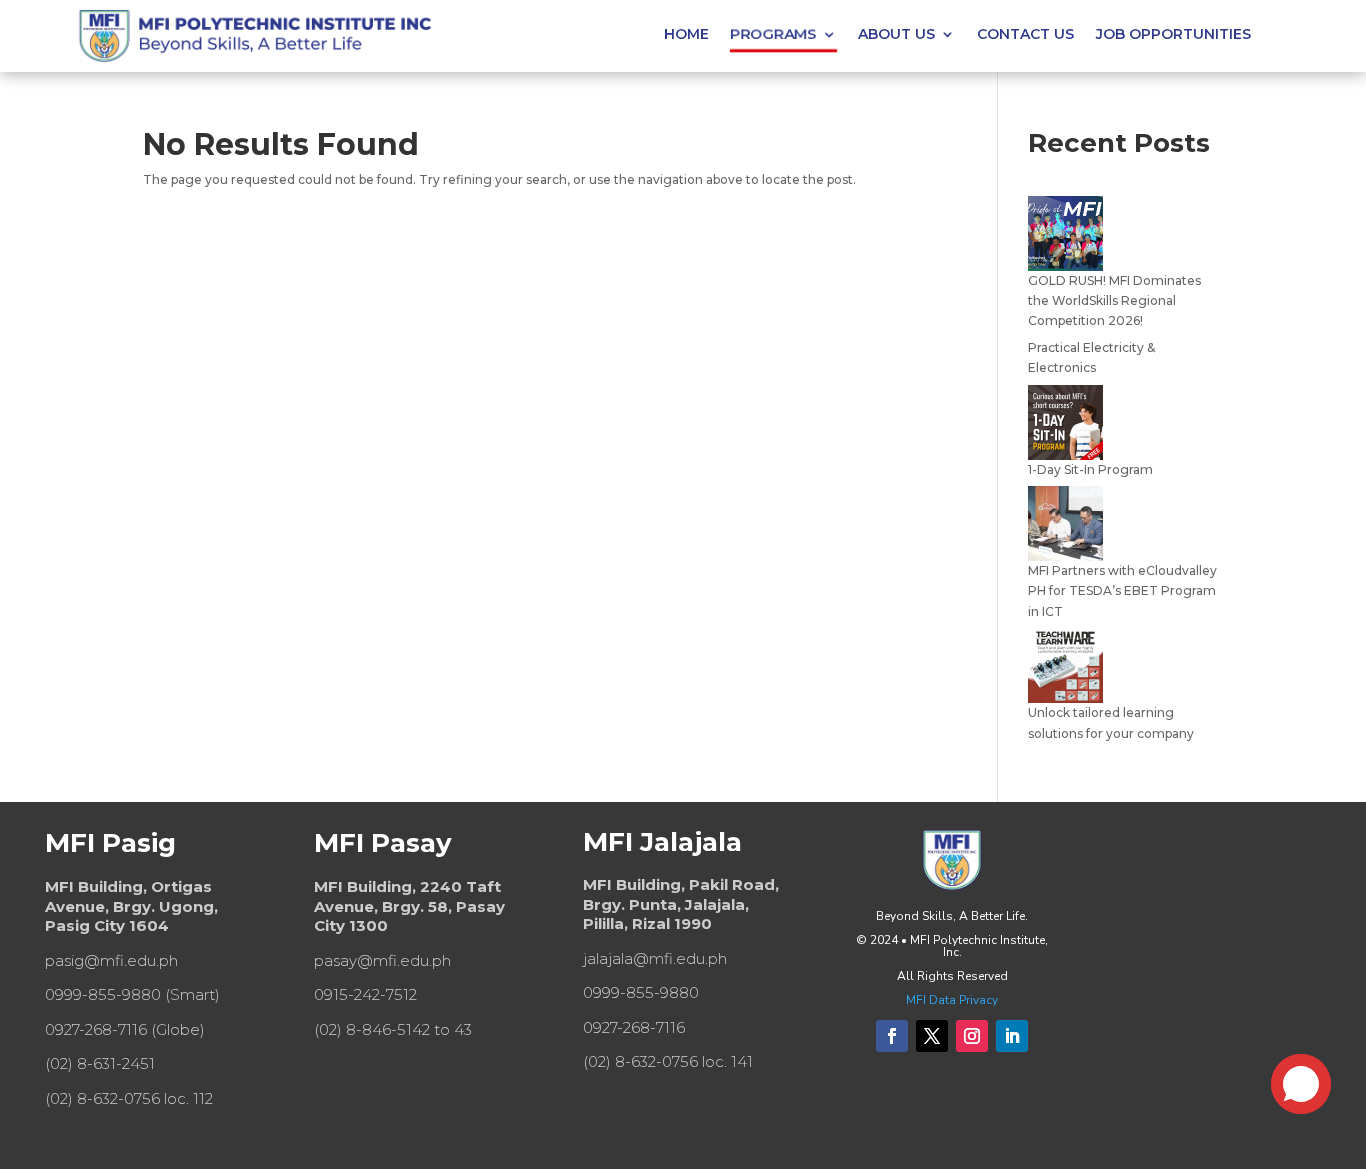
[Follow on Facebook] (892, 1036)
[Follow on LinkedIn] (1012, 1036)
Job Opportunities (1173, 35)
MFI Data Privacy (952, 1000)
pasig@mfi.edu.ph (111, 960)
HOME (686, 35)
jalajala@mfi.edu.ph (655, 958)
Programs (773, 34)
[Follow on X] (932, 1036)
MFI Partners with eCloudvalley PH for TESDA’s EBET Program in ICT (1122, 591)
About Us (896, 35)
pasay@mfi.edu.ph (382, 960)
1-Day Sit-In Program (1090, 469)
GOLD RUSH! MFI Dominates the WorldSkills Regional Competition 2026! (1114, 301)
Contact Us (1025, 35)
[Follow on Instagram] (972, 1036)
